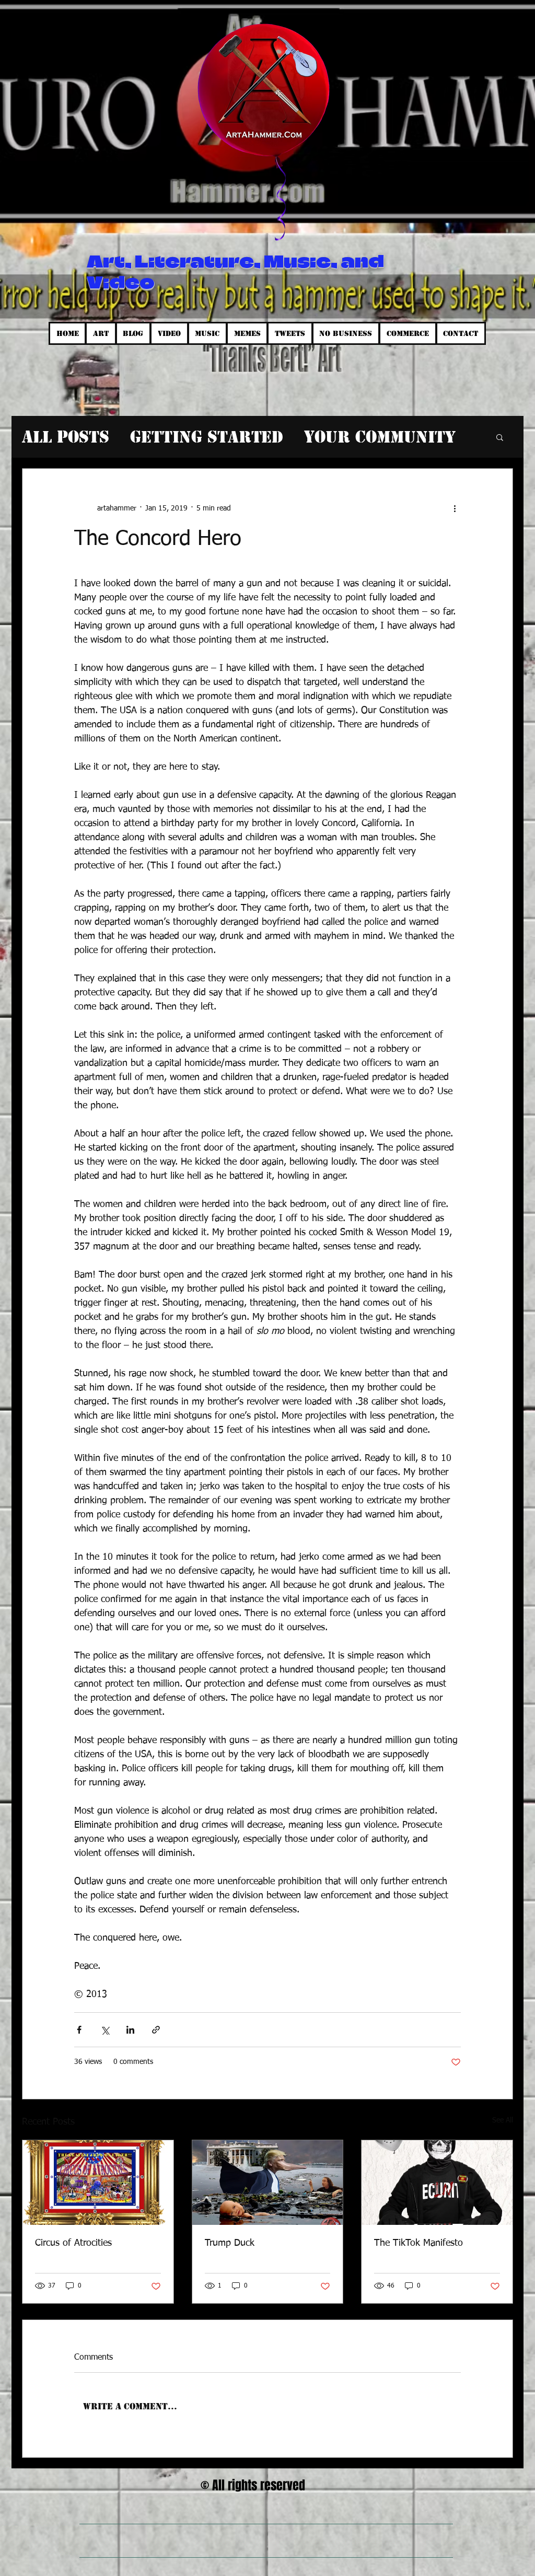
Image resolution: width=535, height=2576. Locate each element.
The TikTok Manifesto (418, 2243)
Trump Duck (230, 2243)
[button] (500, 437)
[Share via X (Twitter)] (105, 2030)
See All (503, 2120)
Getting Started (207, 437)
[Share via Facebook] (79, 2030)
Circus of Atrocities (73, 2243)
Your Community (380, 437)
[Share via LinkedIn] (130, 2030)
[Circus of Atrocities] (98, 2183)
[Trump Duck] (268, 2183)
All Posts (66, 437)
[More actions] (455, 508)
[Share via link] (156, 2030)
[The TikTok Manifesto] (437, 2183)
